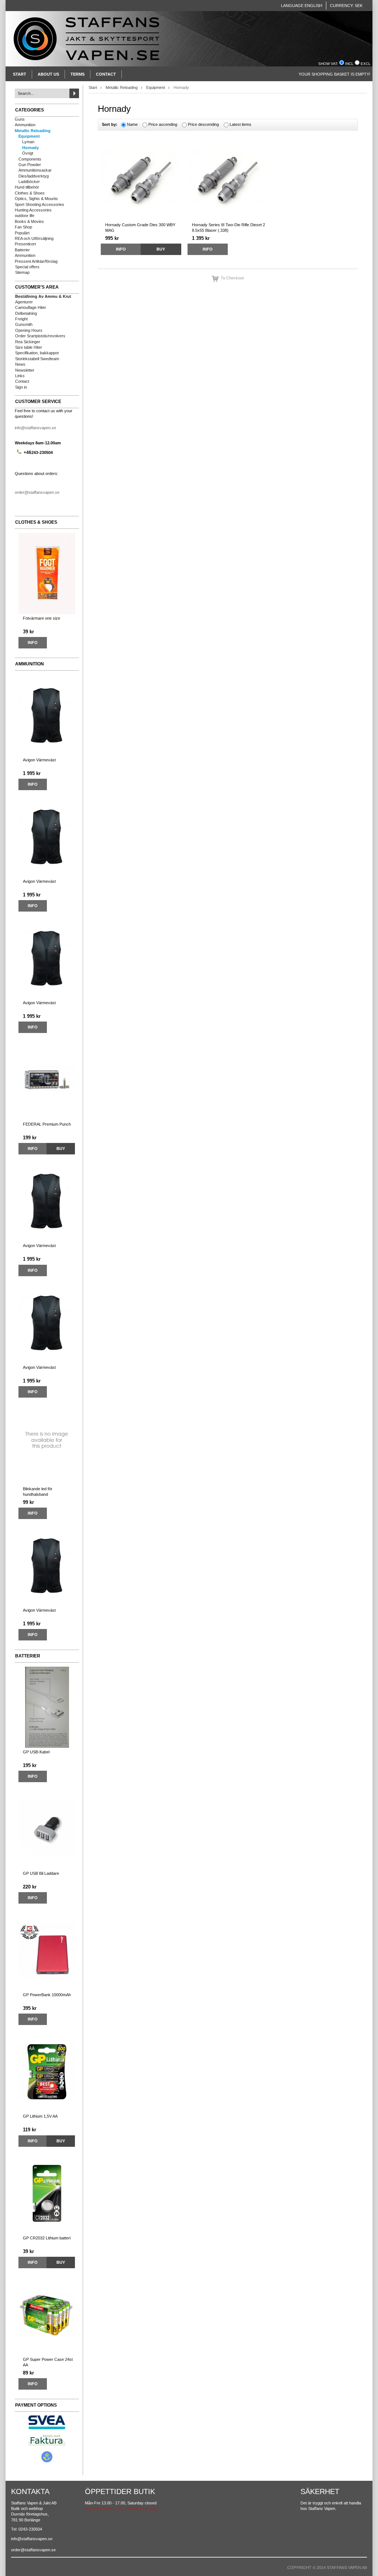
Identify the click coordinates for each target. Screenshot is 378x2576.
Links (20, 376)
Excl (366, 64)
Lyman (28, 142)
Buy (61, 1148)
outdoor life (25, 216)
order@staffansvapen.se (37, 492)
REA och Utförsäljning (34, 238)
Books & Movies (29, 221)
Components (30, 159)
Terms (78, 74)
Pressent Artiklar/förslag (36, 261)
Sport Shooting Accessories (39, 204)
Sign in (21, 387)
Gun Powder (30, 165)
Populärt (22, 233)
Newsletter (25, 370)
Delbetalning (26, 313)
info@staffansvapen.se (35, 428)
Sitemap (22, 272)
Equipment (29, 136)
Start (20, 74)
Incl (349, 64)
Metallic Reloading (33, 131)
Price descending (203, 124)
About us (48, 74)
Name (132, 124)
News (20, 364)
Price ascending (163, 124)
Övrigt (28, 153)
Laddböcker (29, 182)
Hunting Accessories (33, 210)
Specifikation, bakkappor (37, 353)
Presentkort (25, 244)
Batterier (22, 250)
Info (33, 643)
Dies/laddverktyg (34, 176)
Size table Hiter (29, 347)
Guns (20, 119)
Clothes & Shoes (30, 193)
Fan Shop (23, 227)
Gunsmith (24, 324)
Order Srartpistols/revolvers (40, 336)
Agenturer (24, 302)
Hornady (30, 148)
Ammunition (25, 125)
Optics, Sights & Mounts (36, 199)
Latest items (240, 124)
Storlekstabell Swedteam (37, 359)
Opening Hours (29, 330)
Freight (21, 319)
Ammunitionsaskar (35, 170)
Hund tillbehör (27, 187)
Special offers (27, 267)
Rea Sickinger (28, 342)
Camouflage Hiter (31, 307)
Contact (106, 74)
